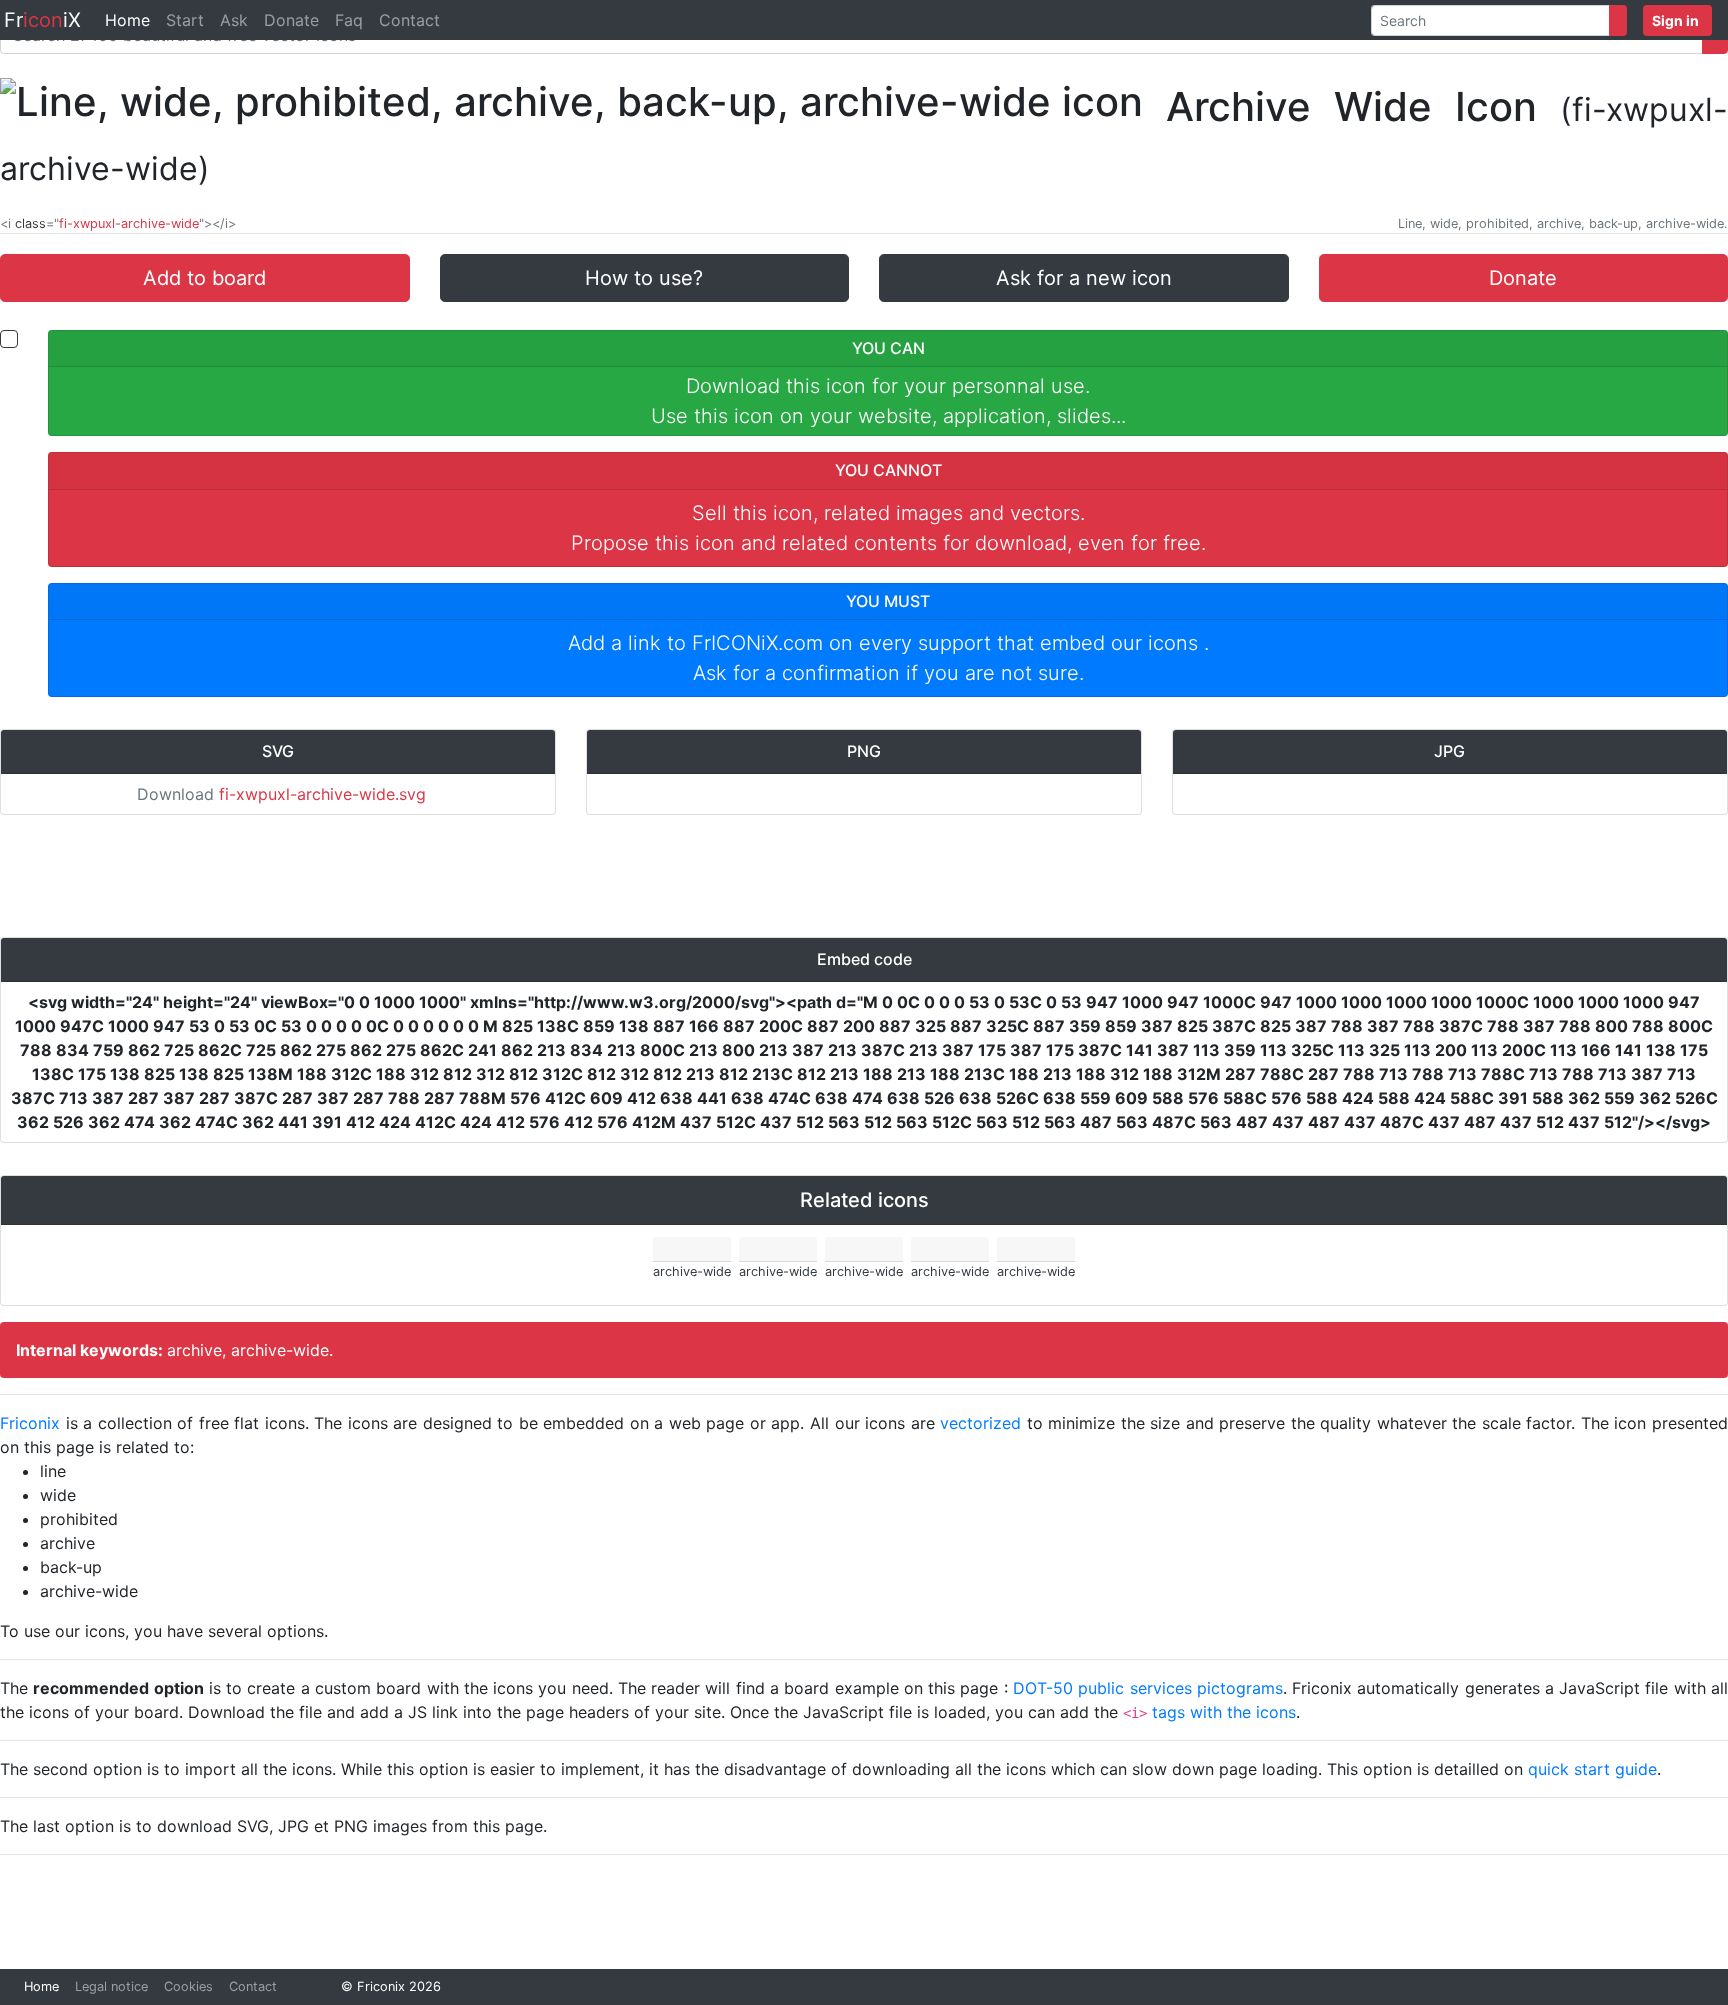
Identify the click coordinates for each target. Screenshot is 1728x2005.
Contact (409, 20)
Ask (234, 20)
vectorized (980, 1423)
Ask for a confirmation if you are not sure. (888, 673)
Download (281, 794)
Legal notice (111, 1986)
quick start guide (1592, 1769)
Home (127, 20)
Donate (291, 20)
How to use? (644, 278)
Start (185, 20)
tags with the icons (1224, 1712)
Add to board (204, 278)
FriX (42, 20)
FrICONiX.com (757, 643)
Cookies (188, 1986)
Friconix (30, 1423)
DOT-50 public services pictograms (1148, 1688)
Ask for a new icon (1084, 278)
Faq (349, 20)
